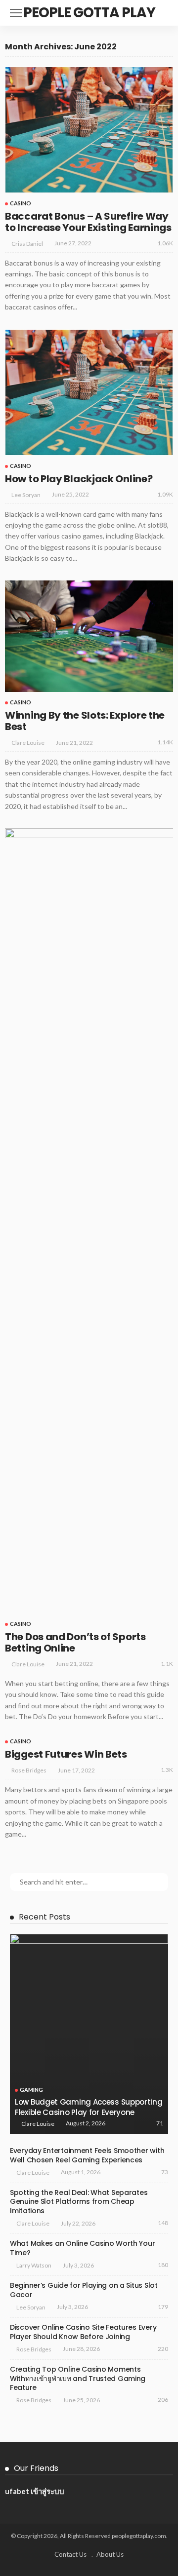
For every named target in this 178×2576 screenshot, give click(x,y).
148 (163, 2223)
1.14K (165, 742)
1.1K (167, 1664)
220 (163, 2349)
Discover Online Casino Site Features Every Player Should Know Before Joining (83, 2332)
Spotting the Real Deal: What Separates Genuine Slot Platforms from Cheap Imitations (79, 2202)
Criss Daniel (27, 244)
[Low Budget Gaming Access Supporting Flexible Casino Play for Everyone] (89, 2034)
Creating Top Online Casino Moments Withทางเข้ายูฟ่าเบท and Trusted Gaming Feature (78, 2379)
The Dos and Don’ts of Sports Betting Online (75, 1642)
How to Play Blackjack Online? (79, 479)
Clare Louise (28, 743)
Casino (21, 203)
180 (163, 2265)
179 (163, 2307)
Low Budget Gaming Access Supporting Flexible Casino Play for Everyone (89, 2107)
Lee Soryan (26, 495)
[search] (160, 13)
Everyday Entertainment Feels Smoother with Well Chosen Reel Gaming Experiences (87, 2155)
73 (165, 2172)
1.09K (165, 494)
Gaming (31, 2090)
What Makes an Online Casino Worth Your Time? (82, 2248)
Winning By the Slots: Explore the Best (85, 721)
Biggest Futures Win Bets (66, 1754)
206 (163, 2400)
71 (160, 2123)
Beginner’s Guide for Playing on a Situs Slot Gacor (84, 2290)
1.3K (167, 1770)
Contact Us (70, 2554)
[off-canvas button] (16, 13)
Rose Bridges (29, 1770)
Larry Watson (34, 2265)
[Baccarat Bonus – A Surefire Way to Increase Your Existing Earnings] (89, 130)
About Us (110, 2554)
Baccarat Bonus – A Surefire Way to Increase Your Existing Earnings (88, 222)
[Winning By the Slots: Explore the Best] (89, 636)
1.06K (165, 243)
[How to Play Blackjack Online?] (89, 392)
